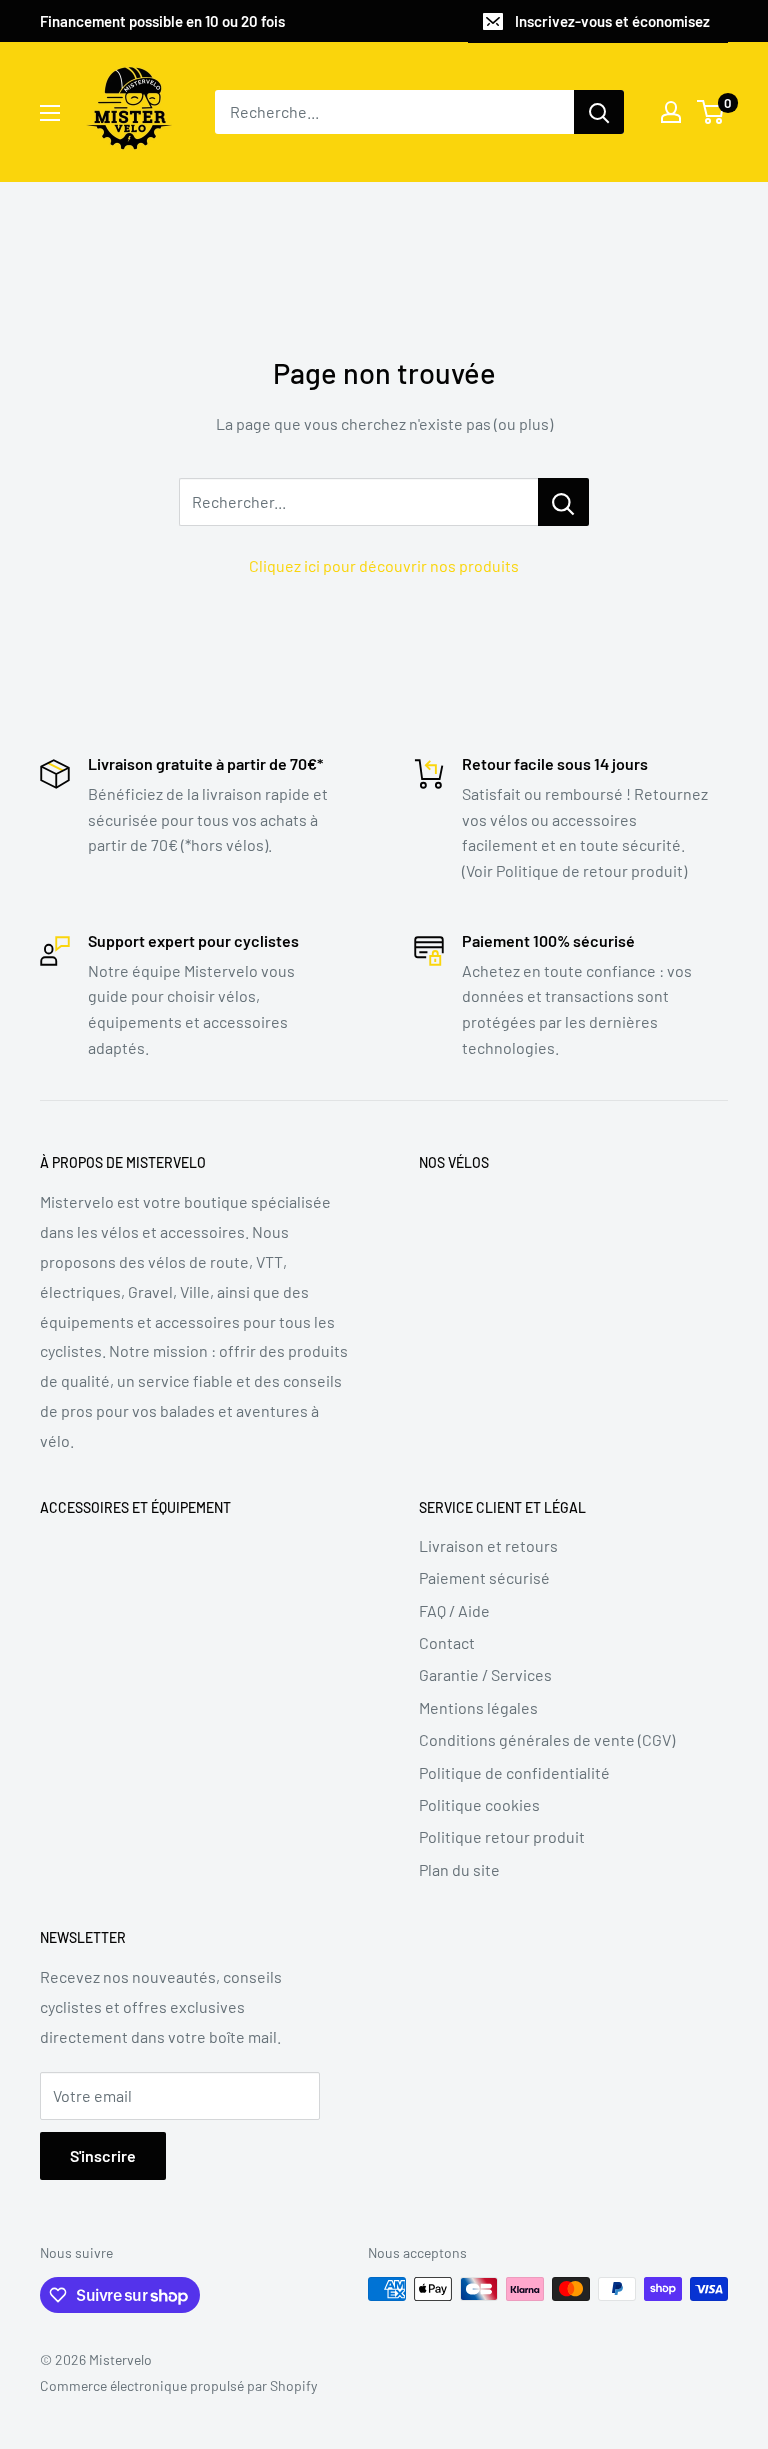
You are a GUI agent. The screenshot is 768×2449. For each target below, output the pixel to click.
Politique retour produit (502, 1836)
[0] (711, 112)
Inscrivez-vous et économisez (612, 21)
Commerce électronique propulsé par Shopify (178, 2385)
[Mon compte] (671, 112)
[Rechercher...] (563, 502)
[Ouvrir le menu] (50, 113)
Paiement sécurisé (484, 1577)
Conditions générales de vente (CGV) (547, 1739)
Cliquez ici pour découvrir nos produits (384, 565)
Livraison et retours (488, 1545)
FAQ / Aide (454, 1610)
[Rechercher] (599, 112)
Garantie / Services (485, 1674)
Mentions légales (478, 1707)
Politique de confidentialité (514, 1772)
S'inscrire (103, 2155)
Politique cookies (479, 1804)
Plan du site (459, 1869)
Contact (447, 1642)
